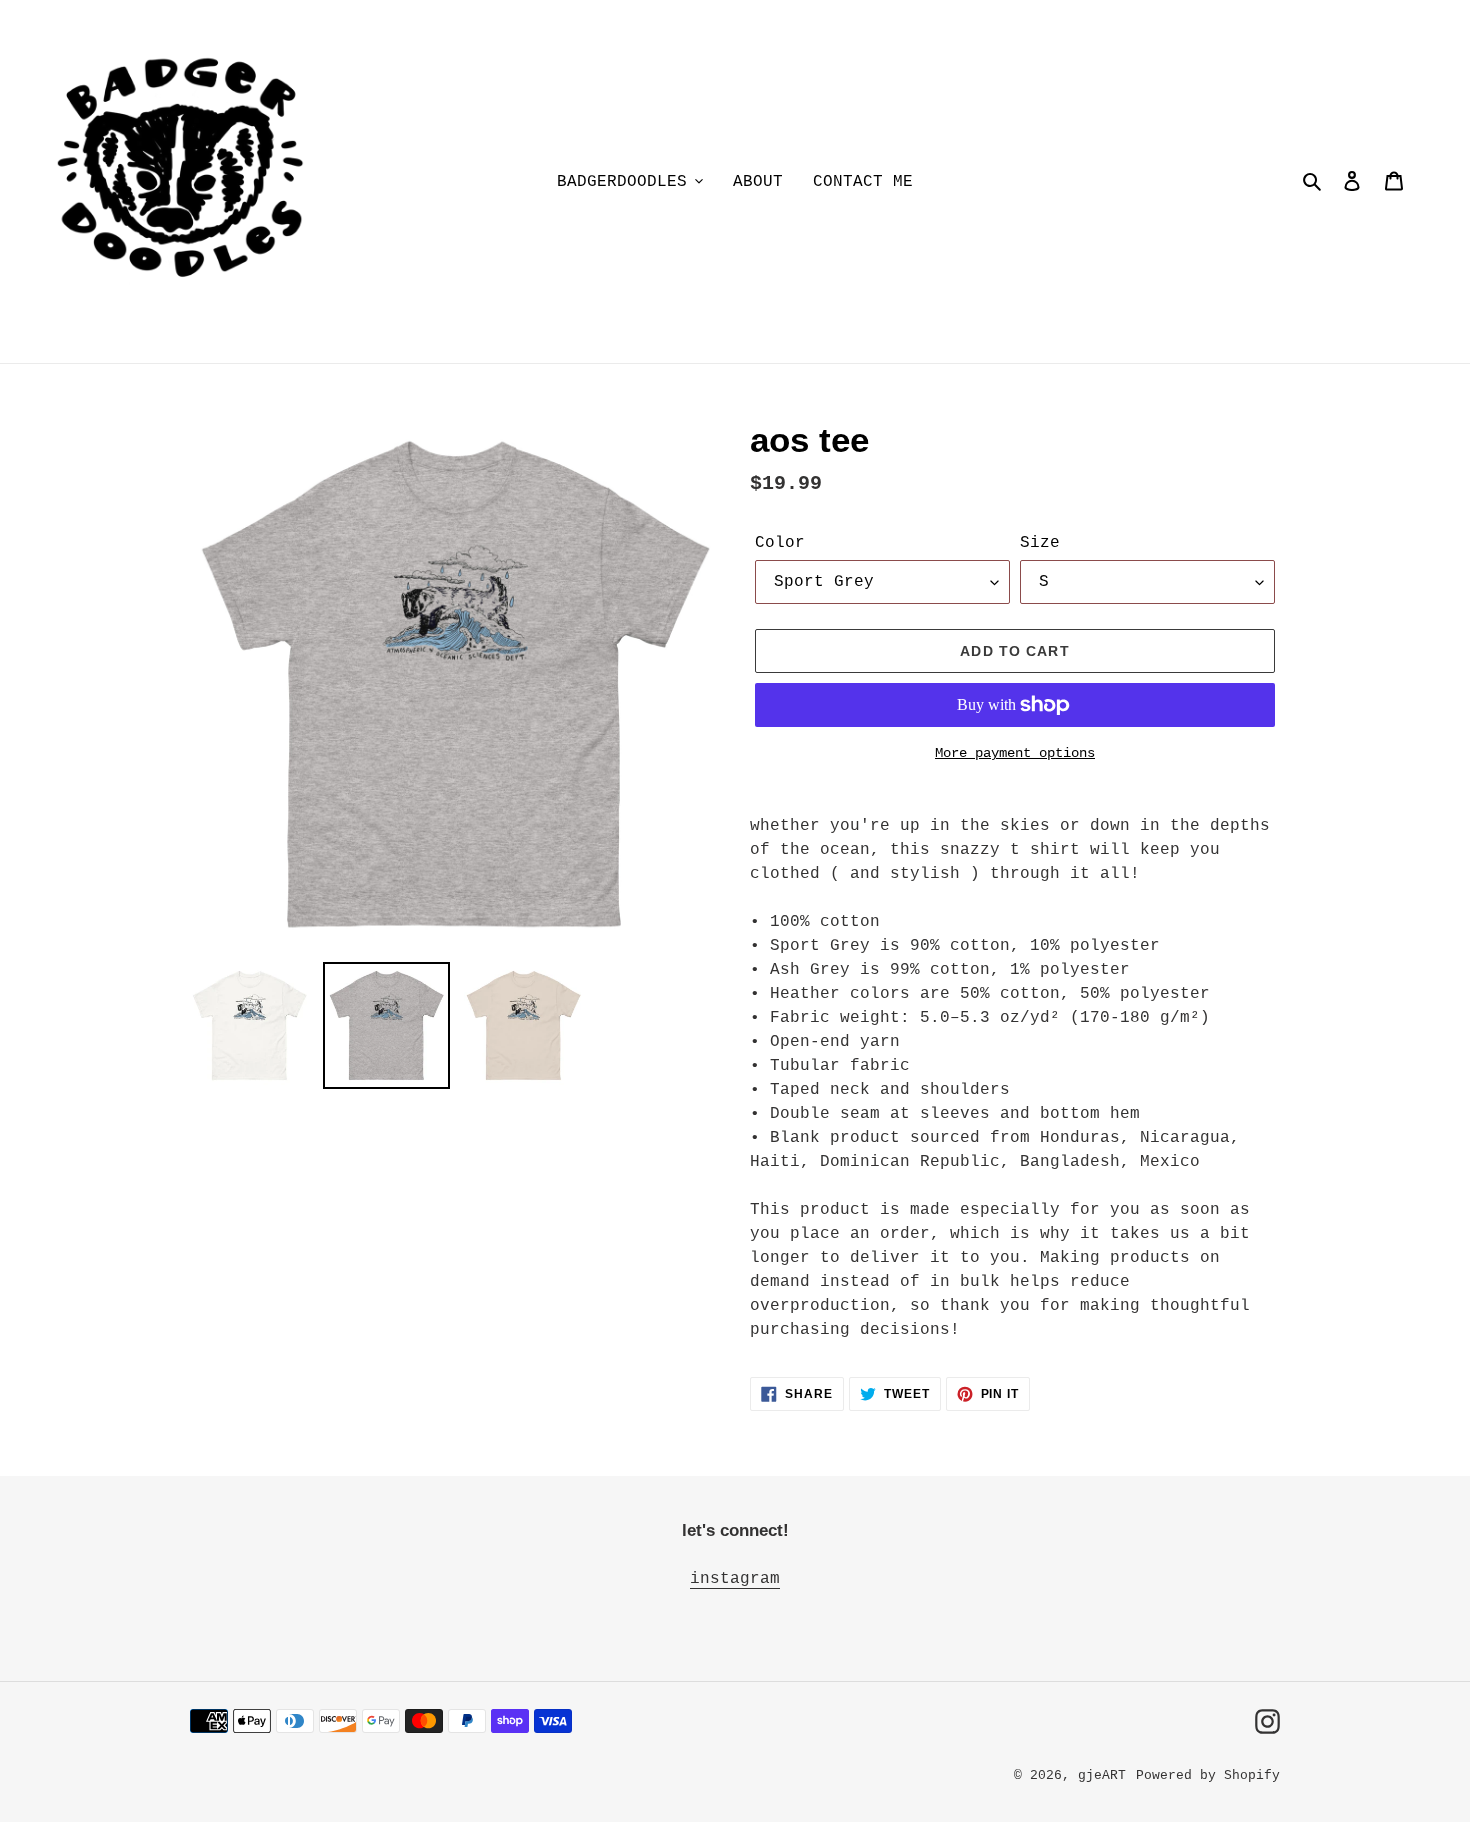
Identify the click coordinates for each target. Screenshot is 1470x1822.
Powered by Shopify (1208, 1775)
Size (1040, 543)
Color (780, 543)
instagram (735, 1579)
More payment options (1015, 753)
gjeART (1102, 1775)
